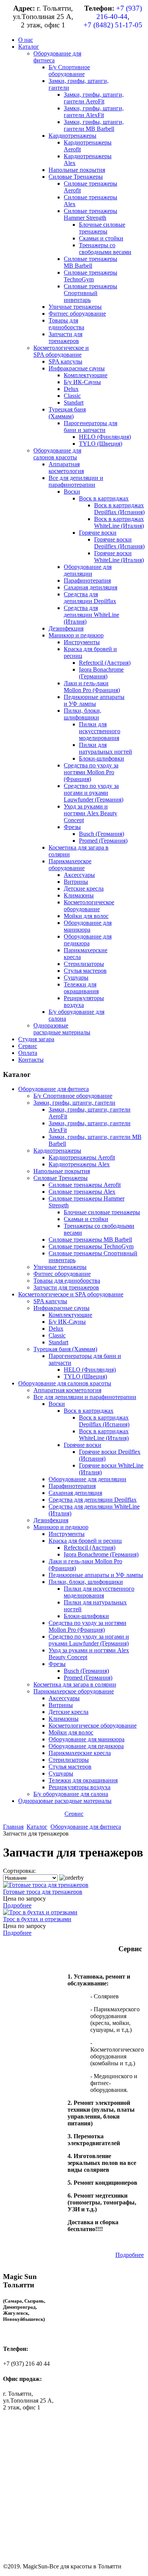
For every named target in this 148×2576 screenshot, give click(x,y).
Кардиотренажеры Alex (79, 1164)
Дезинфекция (51, 1520)
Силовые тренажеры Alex (82, 1192)
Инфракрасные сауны (61, 1308)
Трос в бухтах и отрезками (37, 1919)
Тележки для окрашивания (83, 1780)
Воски (57, 1404)
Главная (13, 1827)
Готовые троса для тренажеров (43, 1892)
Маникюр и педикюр (61, 1527)
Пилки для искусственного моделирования (99, 1592)
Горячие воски (83, 1445)
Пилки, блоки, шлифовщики (86, 1582)
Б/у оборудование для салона (71, 1794)
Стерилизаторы (69, 1760)
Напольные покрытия (62, 1171)
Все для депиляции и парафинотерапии (85, 1397)
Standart (58, 1342)
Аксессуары (64, 1698)
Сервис (74, 1814)
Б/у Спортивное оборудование (73, 1096)
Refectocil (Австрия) (90, 1548)
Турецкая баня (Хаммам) (65, 1349)
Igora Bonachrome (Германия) (101, 1554)
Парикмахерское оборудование (74, 1691)
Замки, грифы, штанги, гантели (74, 1103)
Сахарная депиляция (75, 1493)
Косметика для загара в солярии (75, 1684)
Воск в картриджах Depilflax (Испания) (104, 1421)
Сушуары (61, 1773)
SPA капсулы (50, 1301)
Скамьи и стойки (86, 1219)
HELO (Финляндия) (90, 1370)
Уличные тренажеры (60, 1267)
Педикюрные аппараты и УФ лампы (96, 1575)
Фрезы (57, 1664)
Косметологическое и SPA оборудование (71, 1294)
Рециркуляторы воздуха (80, 1787)
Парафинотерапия (72, 1486)
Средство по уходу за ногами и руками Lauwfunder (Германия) (89, 1640)
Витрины (61, 1705)
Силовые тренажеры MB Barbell (90, 1240)
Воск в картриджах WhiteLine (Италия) (104, 1435)
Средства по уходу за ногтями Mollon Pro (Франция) (87, 1626)
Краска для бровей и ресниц (85, 1541)
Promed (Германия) (88, 1678)
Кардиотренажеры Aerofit (82, 1157)
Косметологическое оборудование (93, 1726)
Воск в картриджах (89, 1411)
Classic (57, 1335)
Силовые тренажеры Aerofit (85, 1185)
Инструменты (67, 1534)
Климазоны (64, 1719)
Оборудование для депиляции (87, 1479)
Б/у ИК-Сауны (67, 1322)
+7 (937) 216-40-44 (119, 12)
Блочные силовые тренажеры (102, 1212)
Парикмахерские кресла (80, 1753)
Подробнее (17, 1905)
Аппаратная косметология (67, 1390)
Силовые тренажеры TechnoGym (91, 1246)
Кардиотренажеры (57, 1151)
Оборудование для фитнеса (54, 1089)
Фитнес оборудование (62, 1274)
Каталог (37, 1827)
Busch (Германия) (86, 1671)
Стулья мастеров (70, 1767)
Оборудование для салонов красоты (65, 1383)
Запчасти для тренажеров (66, 1287)
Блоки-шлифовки (86, 1616)
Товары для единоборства (67, 1281)
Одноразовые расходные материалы (65, 1801)
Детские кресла (68, 1712)
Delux (56, 1328)
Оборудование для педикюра (86, 1746)
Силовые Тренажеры (61, 1178)
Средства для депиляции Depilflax (93, 1500)
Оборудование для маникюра (87, 1739)
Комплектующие (70, 1315)
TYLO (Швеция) (85, 1376)
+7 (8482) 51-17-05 (113, 25)
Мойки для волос (71, 1732)
